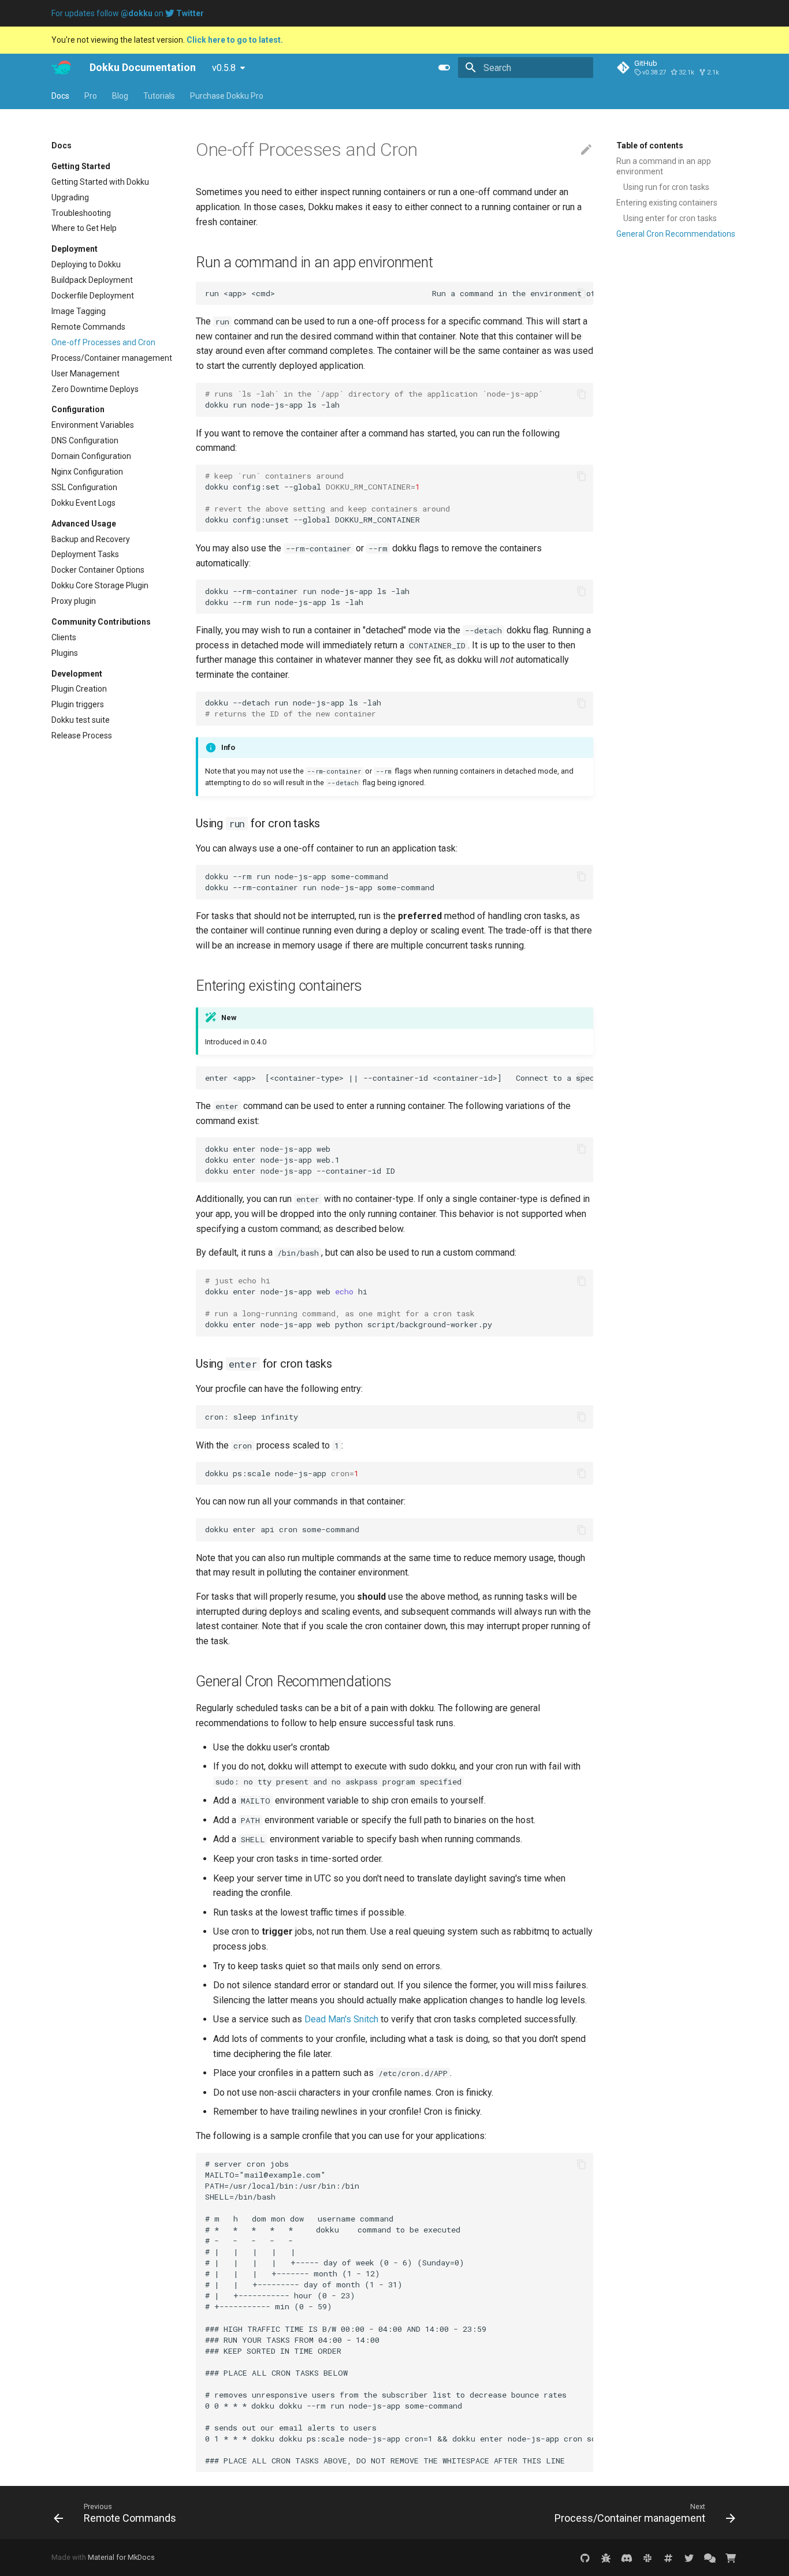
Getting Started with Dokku (100, 181)
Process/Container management (112, 357)
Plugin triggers (78, 704)
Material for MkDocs (121, 2557)
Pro (91, 96)
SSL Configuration (84, 487)
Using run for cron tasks (666, 187)
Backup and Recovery (91, 539)
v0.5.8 (224, 68)
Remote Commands (88, 327)
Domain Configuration (91, 456)
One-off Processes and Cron (103, 342)
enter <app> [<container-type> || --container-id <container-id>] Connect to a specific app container (399, 1078)
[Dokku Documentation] (61, 68)
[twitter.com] (689, 2558)
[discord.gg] (627, 2558)
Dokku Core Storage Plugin (100, 585)
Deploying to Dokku (86, 264)
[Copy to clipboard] (582, 293)
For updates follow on (128, 13)
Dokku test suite (81, 720)
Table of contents (650, 145)
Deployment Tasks (85, 554)
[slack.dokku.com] (647, 2558)
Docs (60, 96)
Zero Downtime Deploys (95, 389)
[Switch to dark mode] (444, 68)
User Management (85, 373)
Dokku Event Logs (83, 503)
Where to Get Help (84, 228)
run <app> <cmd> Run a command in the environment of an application (399, 293)
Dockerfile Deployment (93, 296)
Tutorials (159, 96)
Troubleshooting (81, 212)
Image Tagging (79, 311)
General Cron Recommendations (676, 234)
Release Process (82, 736)
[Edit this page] (586, 150)
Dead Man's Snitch (341, 2019)
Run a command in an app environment (664, 166)
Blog (120, 96)
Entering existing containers (667, 203)
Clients (64, 637)
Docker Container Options (98, 570)
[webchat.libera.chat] (668, 2558)
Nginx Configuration (87, 472)
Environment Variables (93, 425)
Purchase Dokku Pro (227, 96)
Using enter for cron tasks (670, 218)
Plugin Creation (79, 689)
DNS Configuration (85, 440)
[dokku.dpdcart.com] (731, 2558)
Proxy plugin (74, 601)
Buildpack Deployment (92, 280)
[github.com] (585, 2558)
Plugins (65, 653)
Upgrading (70, 197)
